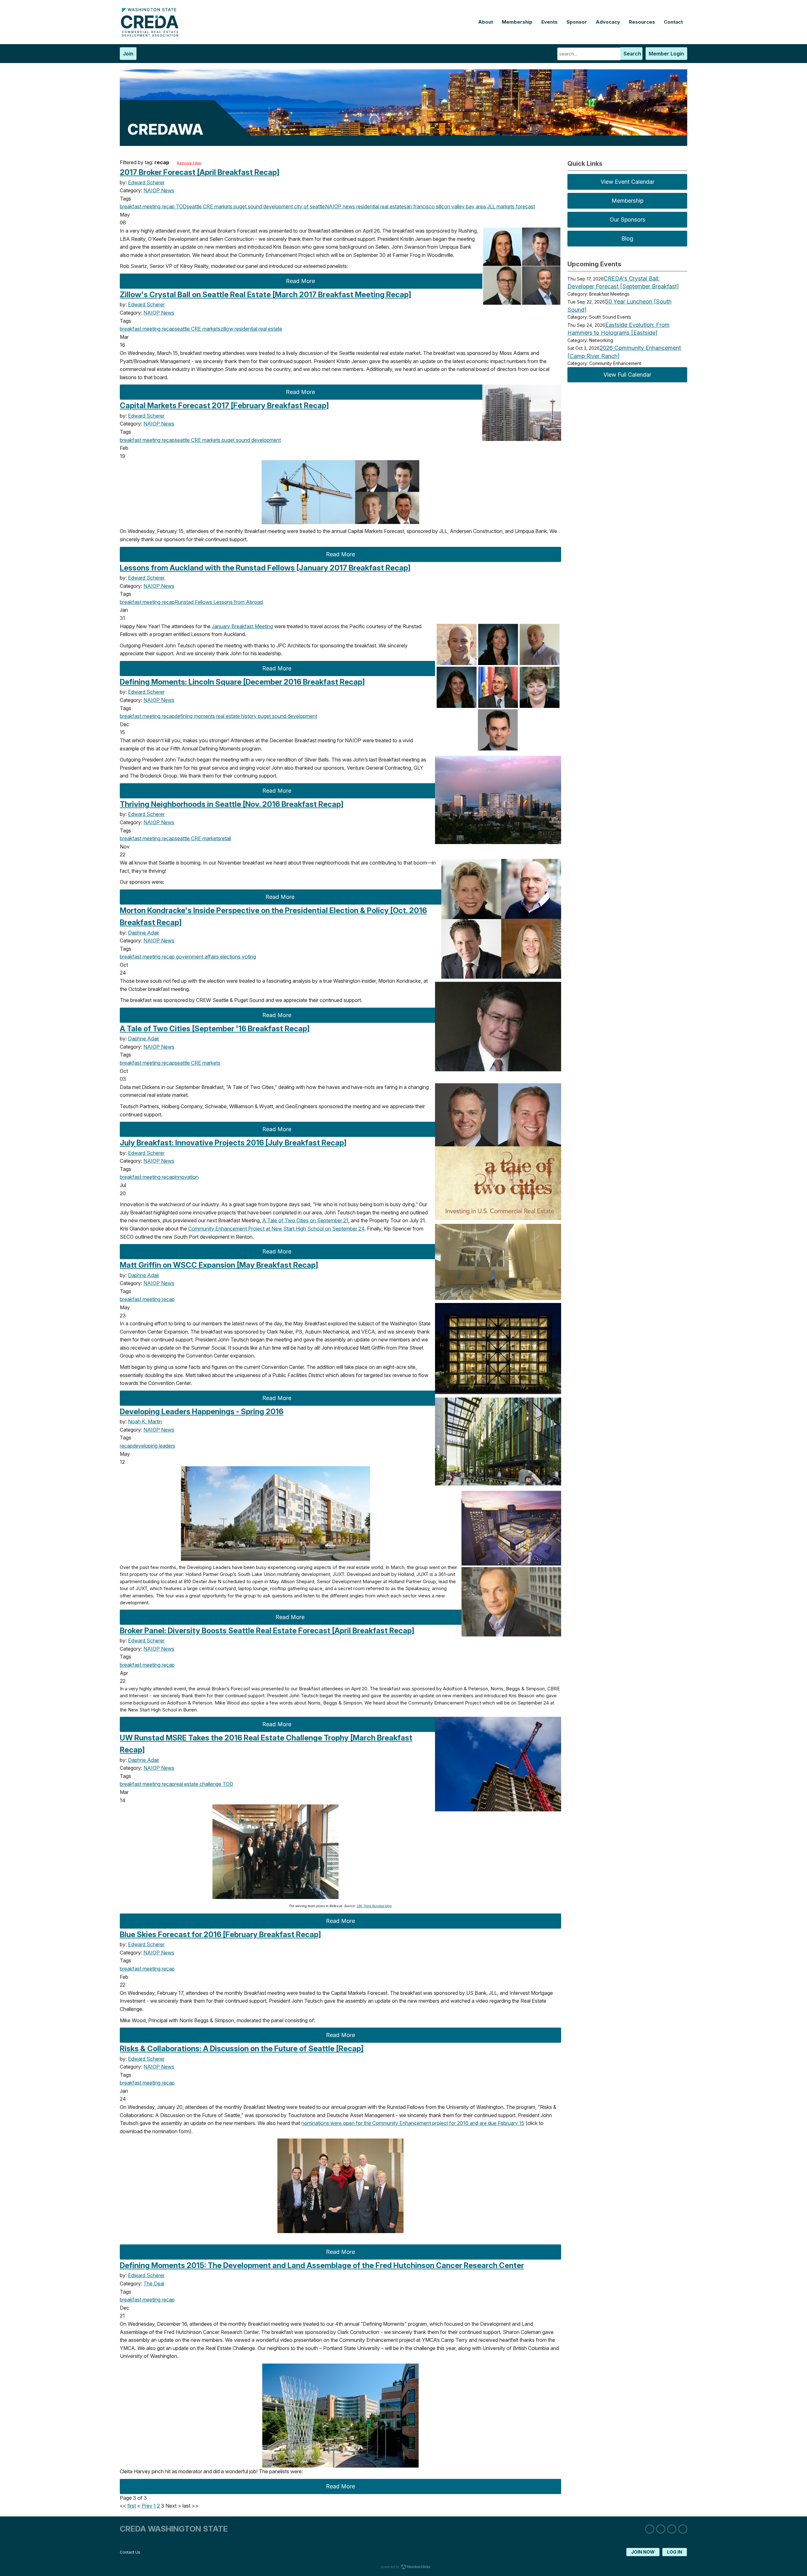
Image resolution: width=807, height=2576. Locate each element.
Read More (300, 281)
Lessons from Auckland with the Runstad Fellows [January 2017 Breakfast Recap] (265, 568)
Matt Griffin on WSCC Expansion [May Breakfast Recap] (219, 1265)
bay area (475, 206)
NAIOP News (159, 190)
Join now (643, 2552)
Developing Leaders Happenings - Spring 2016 (202, 1412)
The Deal (154, 2284)
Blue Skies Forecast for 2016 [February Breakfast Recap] (220, 1934)
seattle (194, 206)
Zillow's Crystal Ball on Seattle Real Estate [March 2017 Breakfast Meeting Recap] (265, 295)
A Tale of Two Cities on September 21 (305, 1220)
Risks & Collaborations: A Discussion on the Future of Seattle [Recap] (242, 2049)
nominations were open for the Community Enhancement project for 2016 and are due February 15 (413, 2123)
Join (128, 54)
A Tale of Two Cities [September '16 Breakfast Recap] (215, 1029)
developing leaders (154, 1446)
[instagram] (661, 2529)
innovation (187, 1177)
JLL (491, 206)
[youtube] (683, 2529)
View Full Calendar (627, 375)
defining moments (195, 716)
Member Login (666, 54)
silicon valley (450, 206)
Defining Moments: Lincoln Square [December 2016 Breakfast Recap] (242, 682)
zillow (227, 329)
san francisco (419, 206)
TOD (181, 206)
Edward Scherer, (147, 578)
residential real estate (379, 206)
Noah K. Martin (145, 1421)
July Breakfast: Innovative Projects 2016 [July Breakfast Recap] (233, 1143)
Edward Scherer (146, 182)
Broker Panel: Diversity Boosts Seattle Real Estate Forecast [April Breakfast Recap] (267, 1631)
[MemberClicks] (151, 35)
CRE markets (217, 206)
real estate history (236, 716)
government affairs (197, 957)
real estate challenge (198, 1784)
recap (168, 206)
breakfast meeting (140, 206)
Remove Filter (189, 163)
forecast (525, 206)
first (132, 2506)
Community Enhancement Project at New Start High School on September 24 (276, 1229)
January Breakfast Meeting (242, 626)
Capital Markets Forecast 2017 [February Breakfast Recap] (224, 405)
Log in (675, 2552)
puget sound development (263, 206)
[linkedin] (650, 2529)
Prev (147, 2506)
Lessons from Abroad (238, 602)
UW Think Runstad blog (374, 1906)
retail (226, 838)
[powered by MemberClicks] (403, 2567)
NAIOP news (340, 206)
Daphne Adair (144, 933)
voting (248, 957)
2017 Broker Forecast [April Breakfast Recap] (200, 172)
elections (230, 957)
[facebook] (672, 2529)
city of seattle (309, 206)
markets (505, 206)
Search (632, 54)
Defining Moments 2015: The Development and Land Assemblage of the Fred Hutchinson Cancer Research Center (322, 2265)
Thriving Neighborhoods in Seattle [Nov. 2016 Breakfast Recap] (232, 804)
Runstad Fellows (193, 602)
